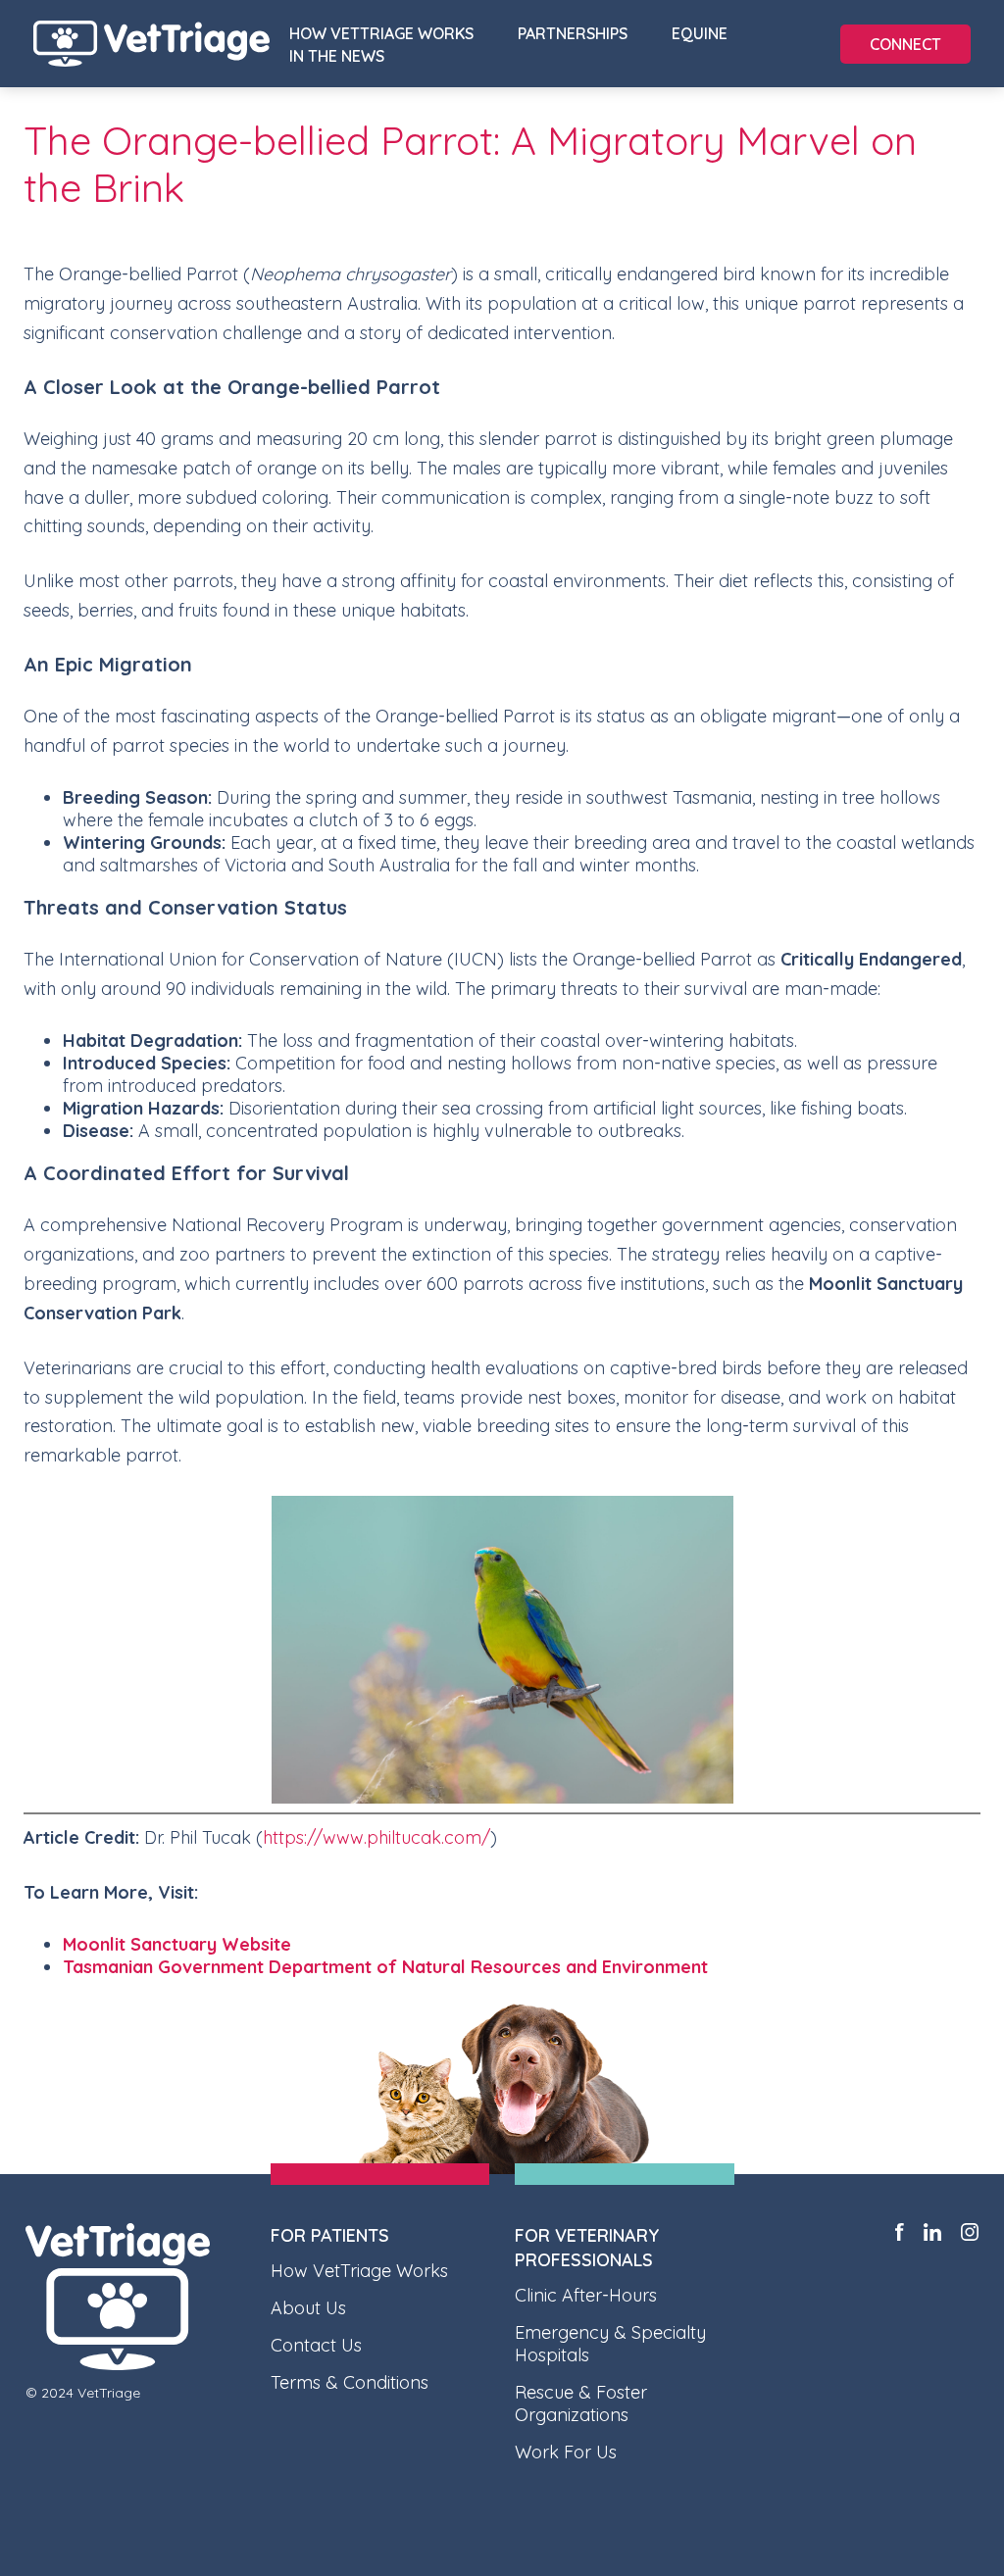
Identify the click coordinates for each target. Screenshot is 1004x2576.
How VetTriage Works (381, 33)
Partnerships (573, 33)
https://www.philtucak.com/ (376, 1837)
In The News (337, 56)
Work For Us (566, 2452)
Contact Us (316, 2345)
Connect (905, 44)
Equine (700, 33)
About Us (308, 2308)
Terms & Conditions (350, 2382)
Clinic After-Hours (586, 2295)
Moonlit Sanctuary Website (177, 1944)
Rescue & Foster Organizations (581, 2403)
